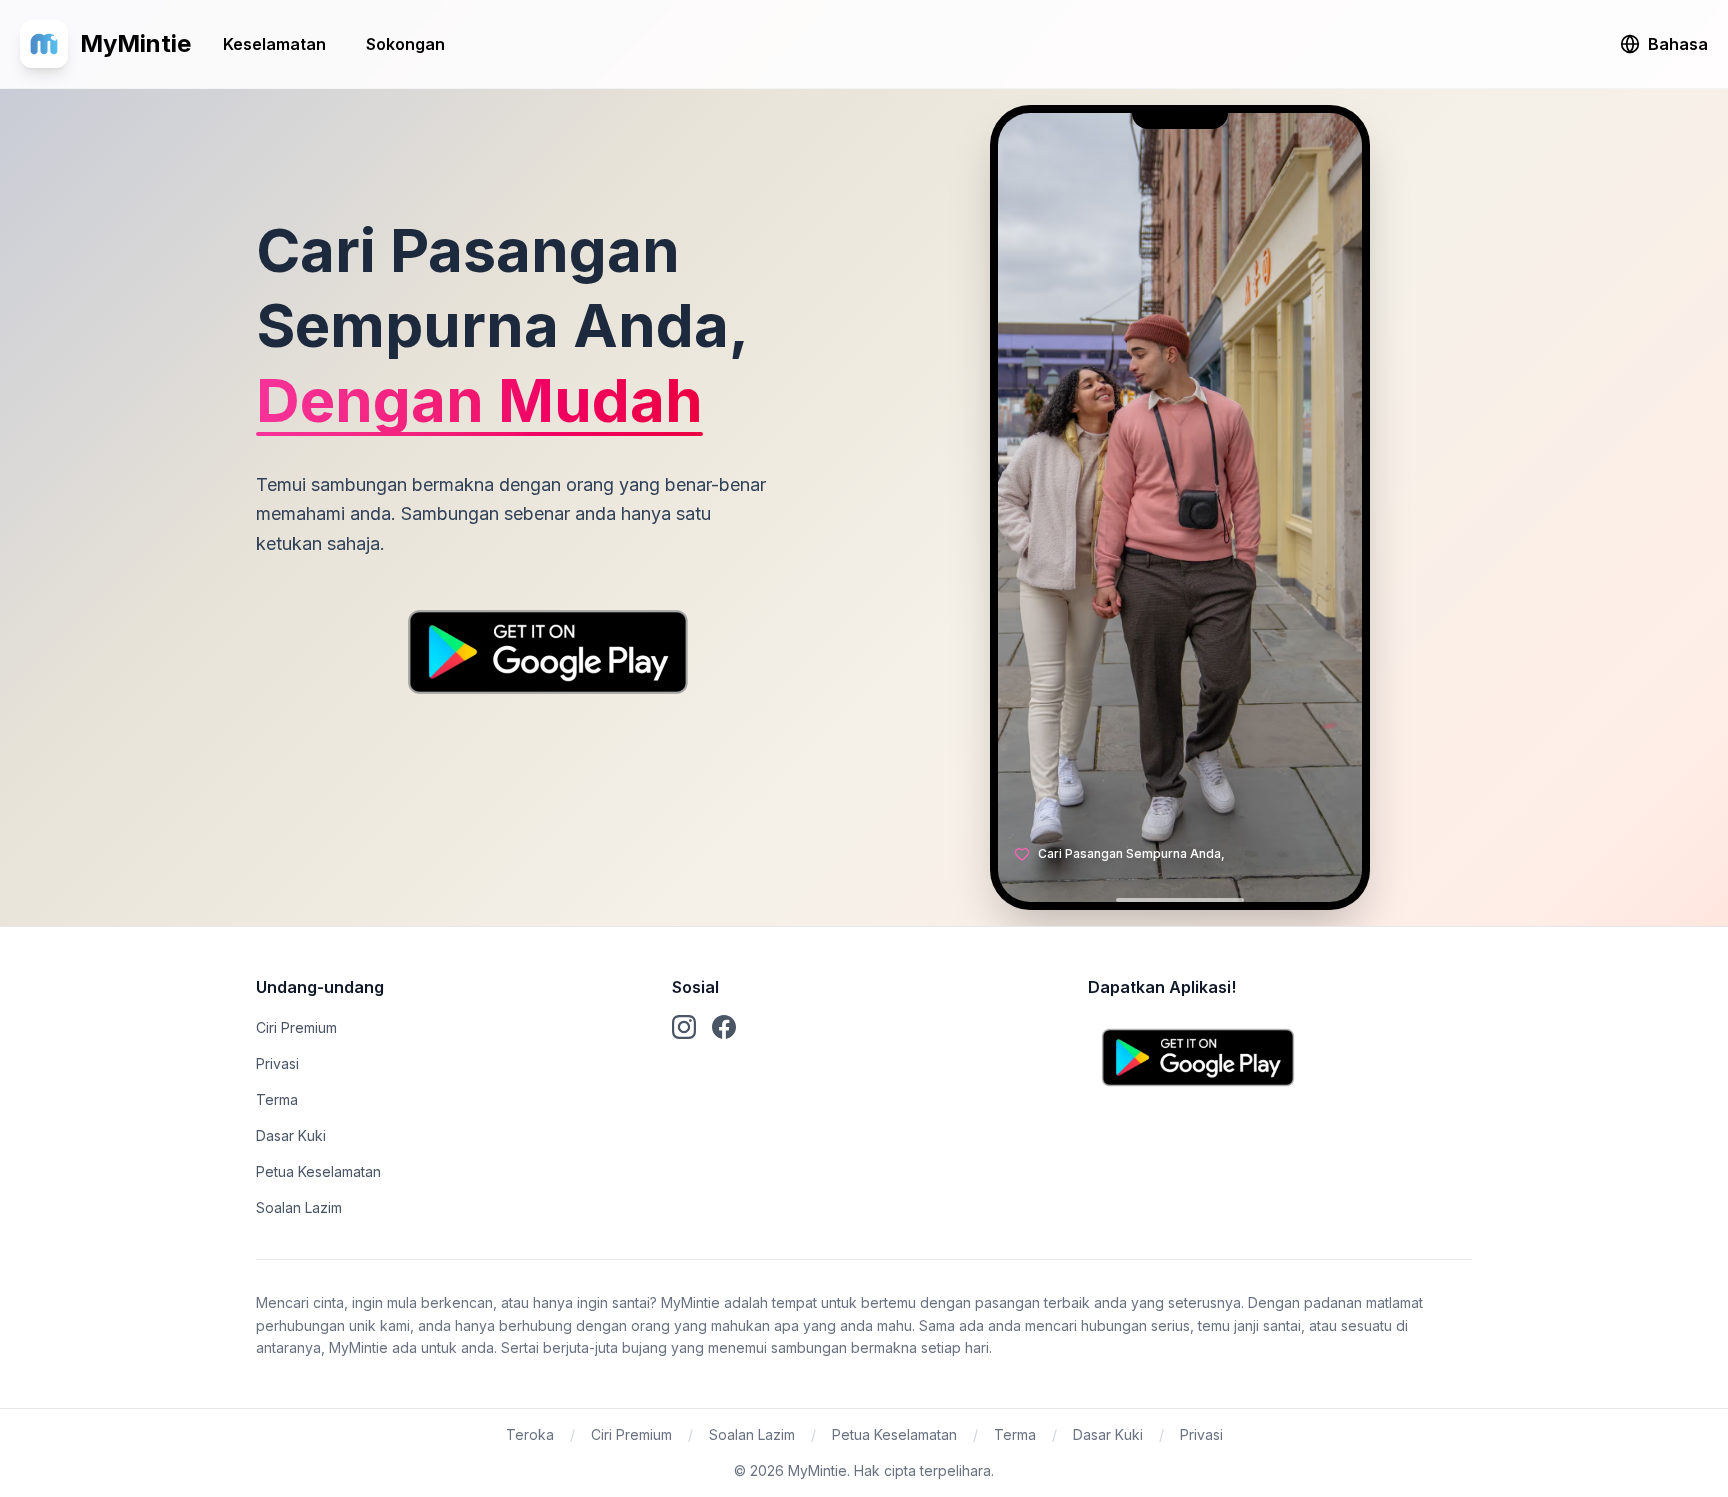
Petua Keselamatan (318, 1171)
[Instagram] (684, 1027)
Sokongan (405, 44)
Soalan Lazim (299, 1207)
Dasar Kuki (291, 1135)
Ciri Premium (296, 1027)
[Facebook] (724, 1027)
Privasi (277, 1063)
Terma (277, 1099)
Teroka (530, 1434)
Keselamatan (274, 44)
